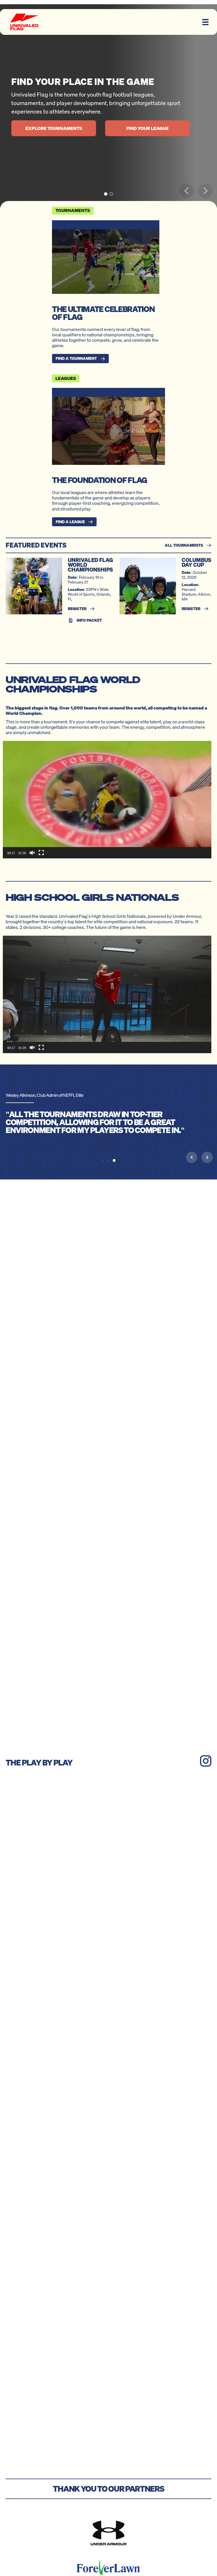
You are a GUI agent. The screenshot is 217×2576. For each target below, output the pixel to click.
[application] (107, 800)
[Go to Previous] (192, 1157)
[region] (108, 106)
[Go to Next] (207, 1157)
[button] (106, 194)
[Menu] (205, 22)
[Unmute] (32, 853)
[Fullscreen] (41, 853)
